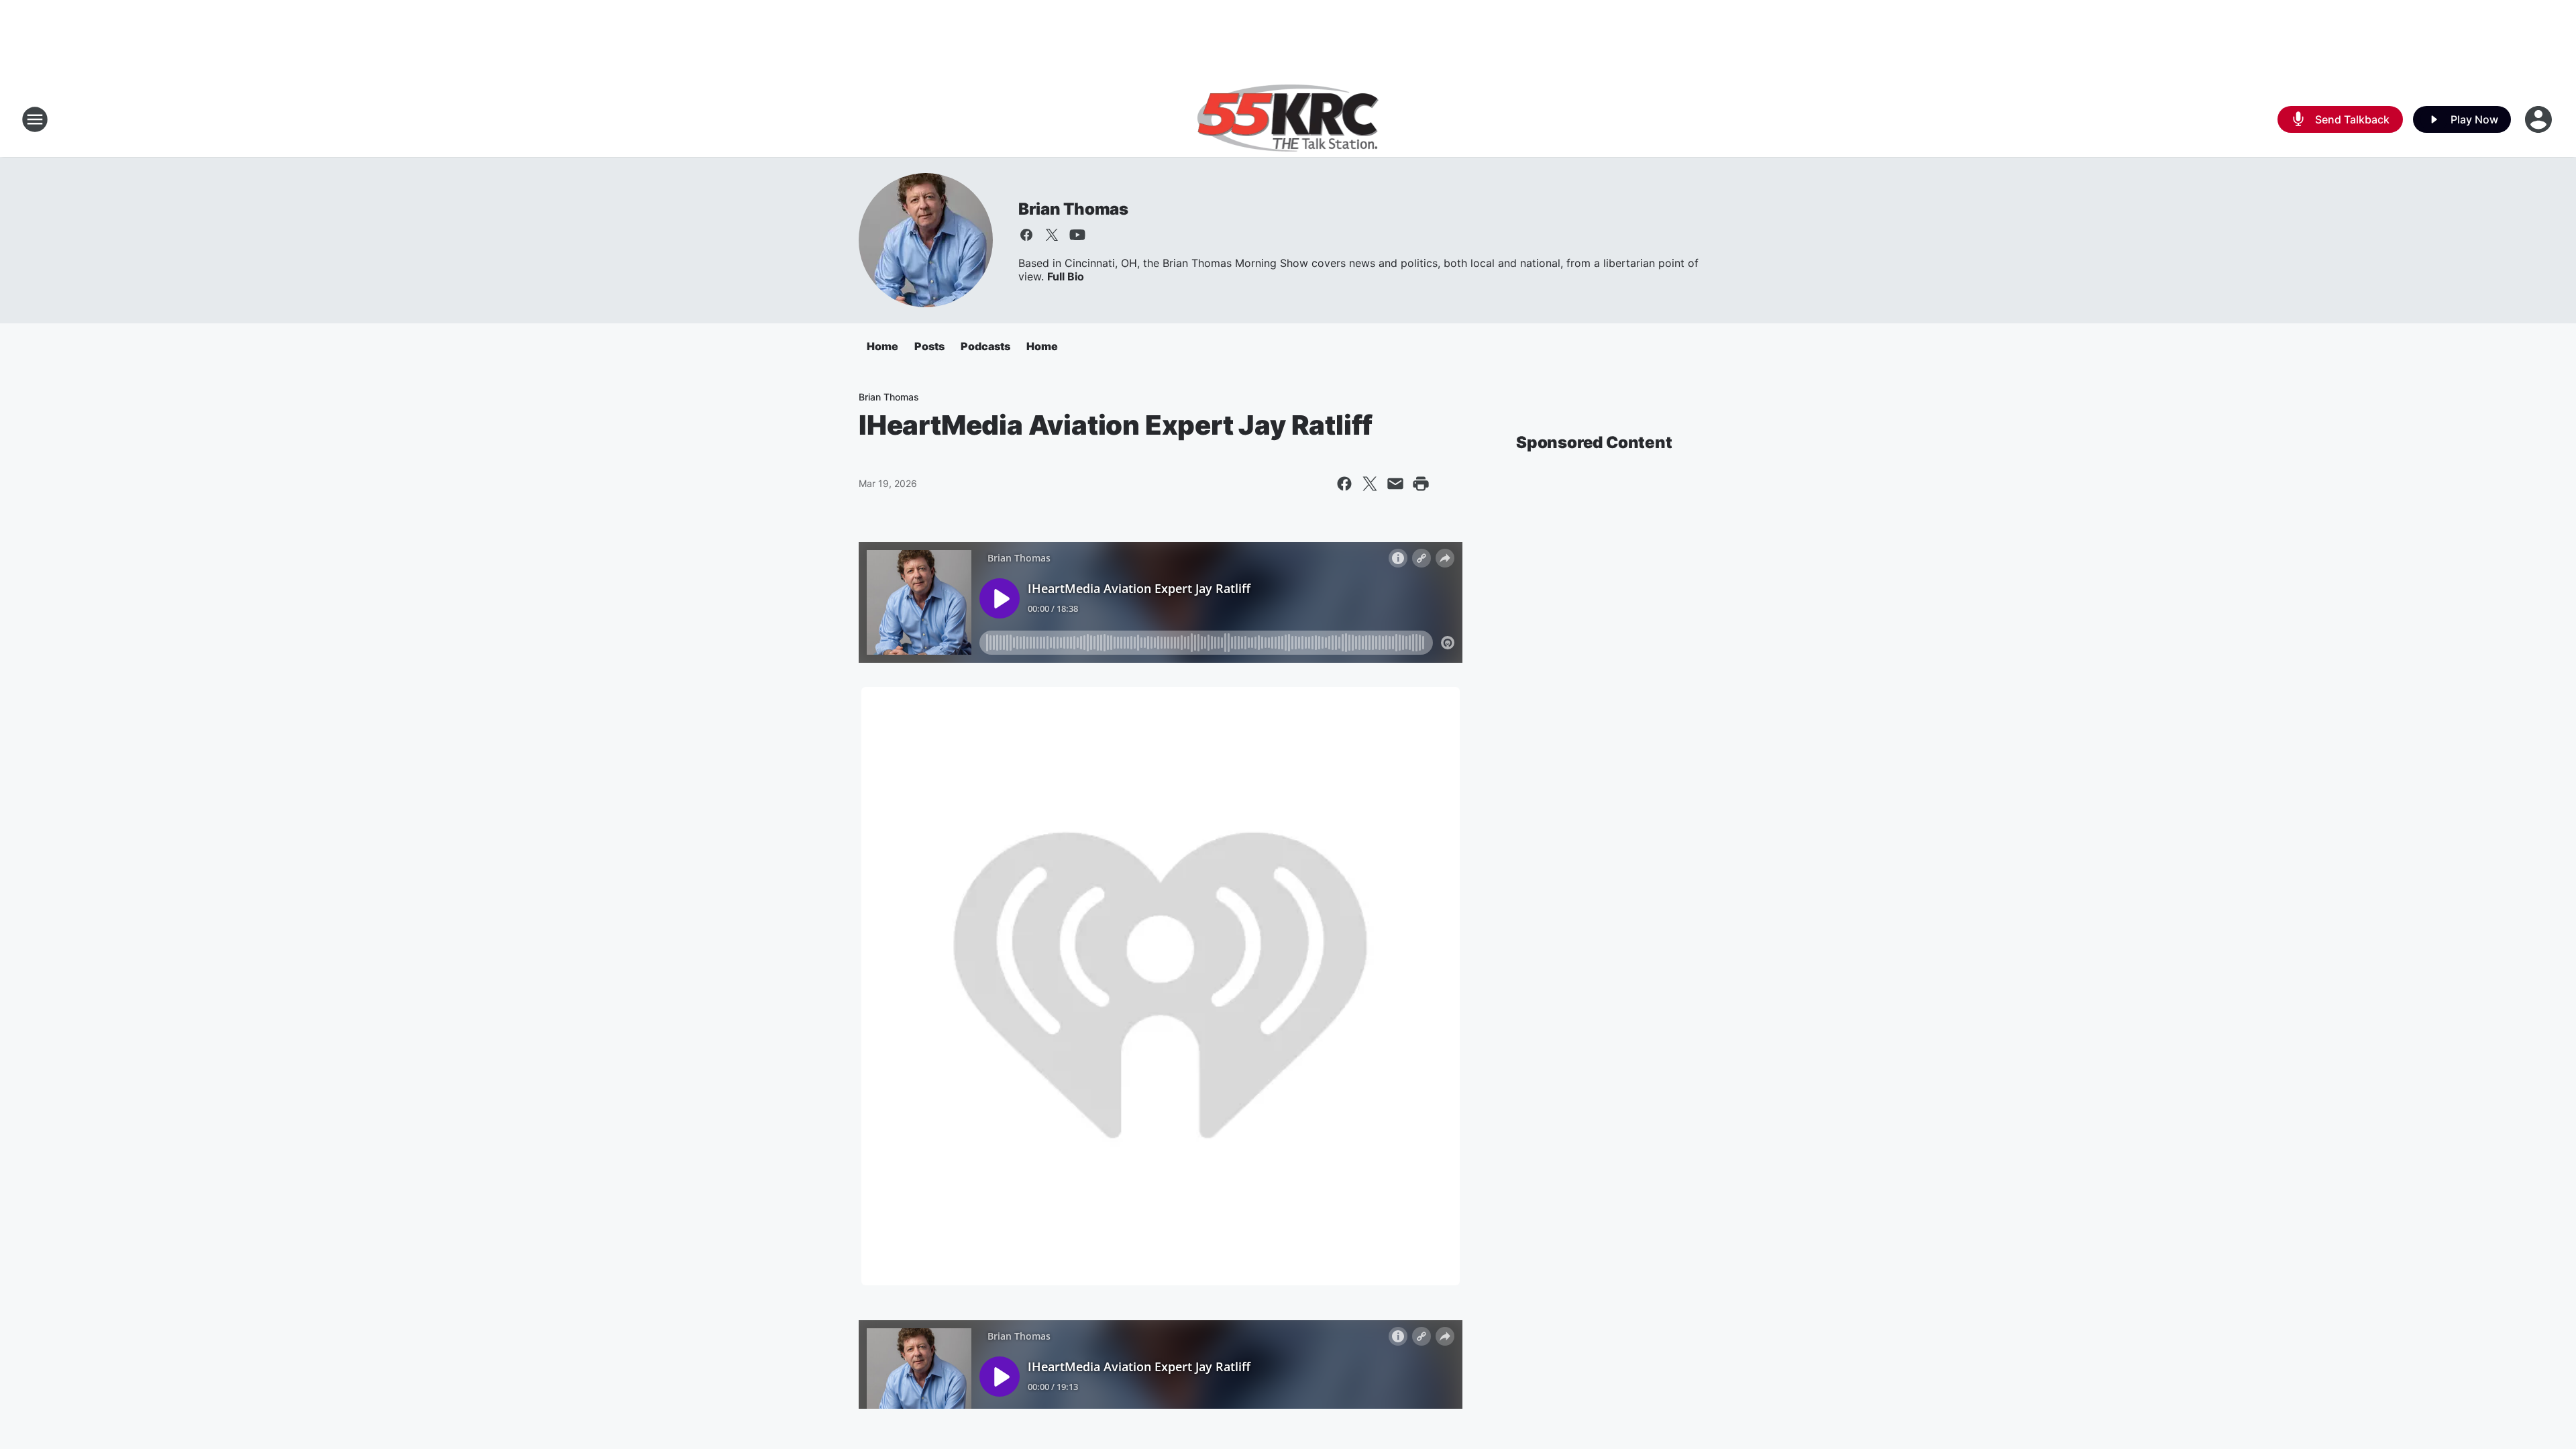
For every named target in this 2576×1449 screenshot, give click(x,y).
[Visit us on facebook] (1026, 235)
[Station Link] (1288, 119)
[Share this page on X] (1370, 484)
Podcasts (985, 346)
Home (882, 346)
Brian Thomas (1073, 209)
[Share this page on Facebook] (1344, 484)
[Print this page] (1421, 484)
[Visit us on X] (1052, 235)
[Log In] (2540, 119)
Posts (929, 346)
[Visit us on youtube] (1077, 235)
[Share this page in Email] (1395, 484)
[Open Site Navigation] (35, 119)
